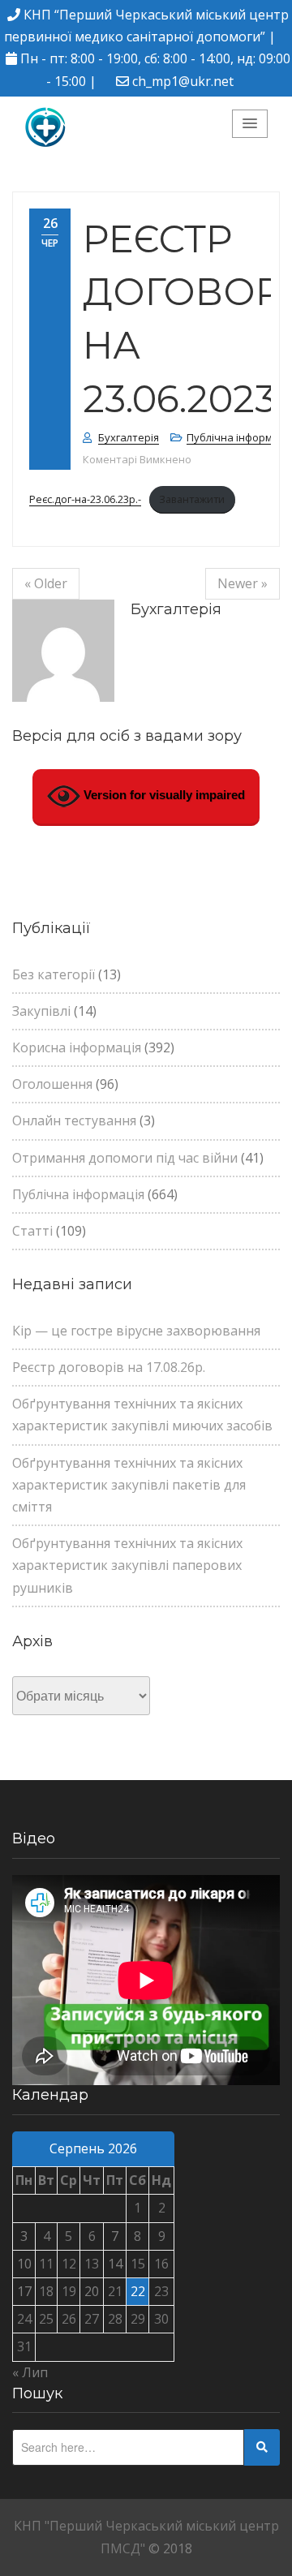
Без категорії (54, 974)
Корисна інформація (77, 1047)
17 (24, 2291)
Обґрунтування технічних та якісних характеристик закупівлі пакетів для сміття (129, 1485)
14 (115, 2264)
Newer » (243, 583)
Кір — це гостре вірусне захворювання (136, 1331)
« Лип (30, 2372)
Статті (32, 1231)
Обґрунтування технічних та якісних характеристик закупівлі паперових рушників (127, 1565)
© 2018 (170, 2548)
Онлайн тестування (74, 1120)
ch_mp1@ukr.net (183, 81)
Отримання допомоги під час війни (125, 1158)
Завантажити (192, 499)
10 (24, 2264)
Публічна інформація (78, 1194)
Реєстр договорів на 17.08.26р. (109, 1367)
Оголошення (52, 1084)
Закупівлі (41, 1011)
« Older (46, 583)
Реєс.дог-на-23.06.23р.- (85, 499)
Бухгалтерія (129, 437)
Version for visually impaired (163, 795)
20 (92, 2291)
